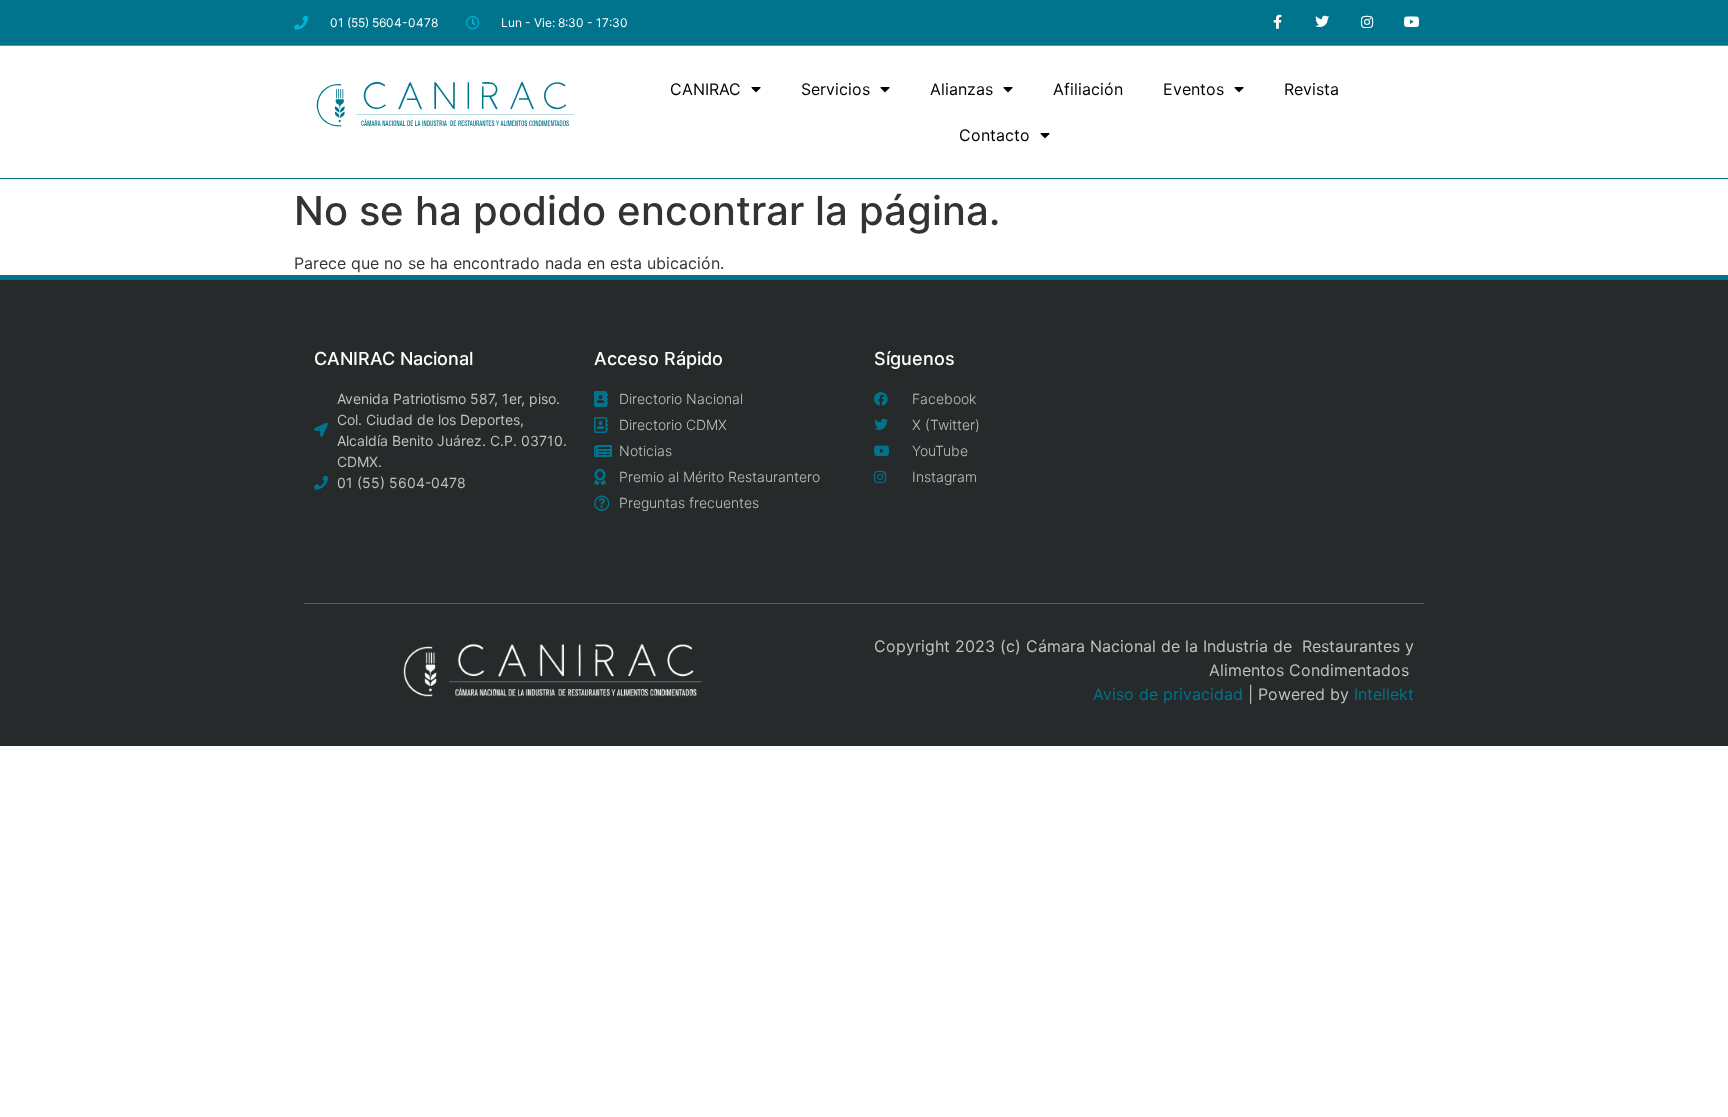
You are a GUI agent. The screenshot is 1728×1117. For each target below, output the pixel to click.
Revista (1311, 89)
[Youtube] (1411, 22)
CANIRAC (705, 89)
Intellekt (1384, 694)
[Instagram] (1366, 22)
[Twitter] (1322, 22)
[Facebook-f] (1277, 22)
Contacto (994, 135)
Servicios (835, 89)
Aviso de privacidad (1168, 694)
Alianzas (961, 89)
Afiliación (1088, 89)
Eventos (1193, 89)
